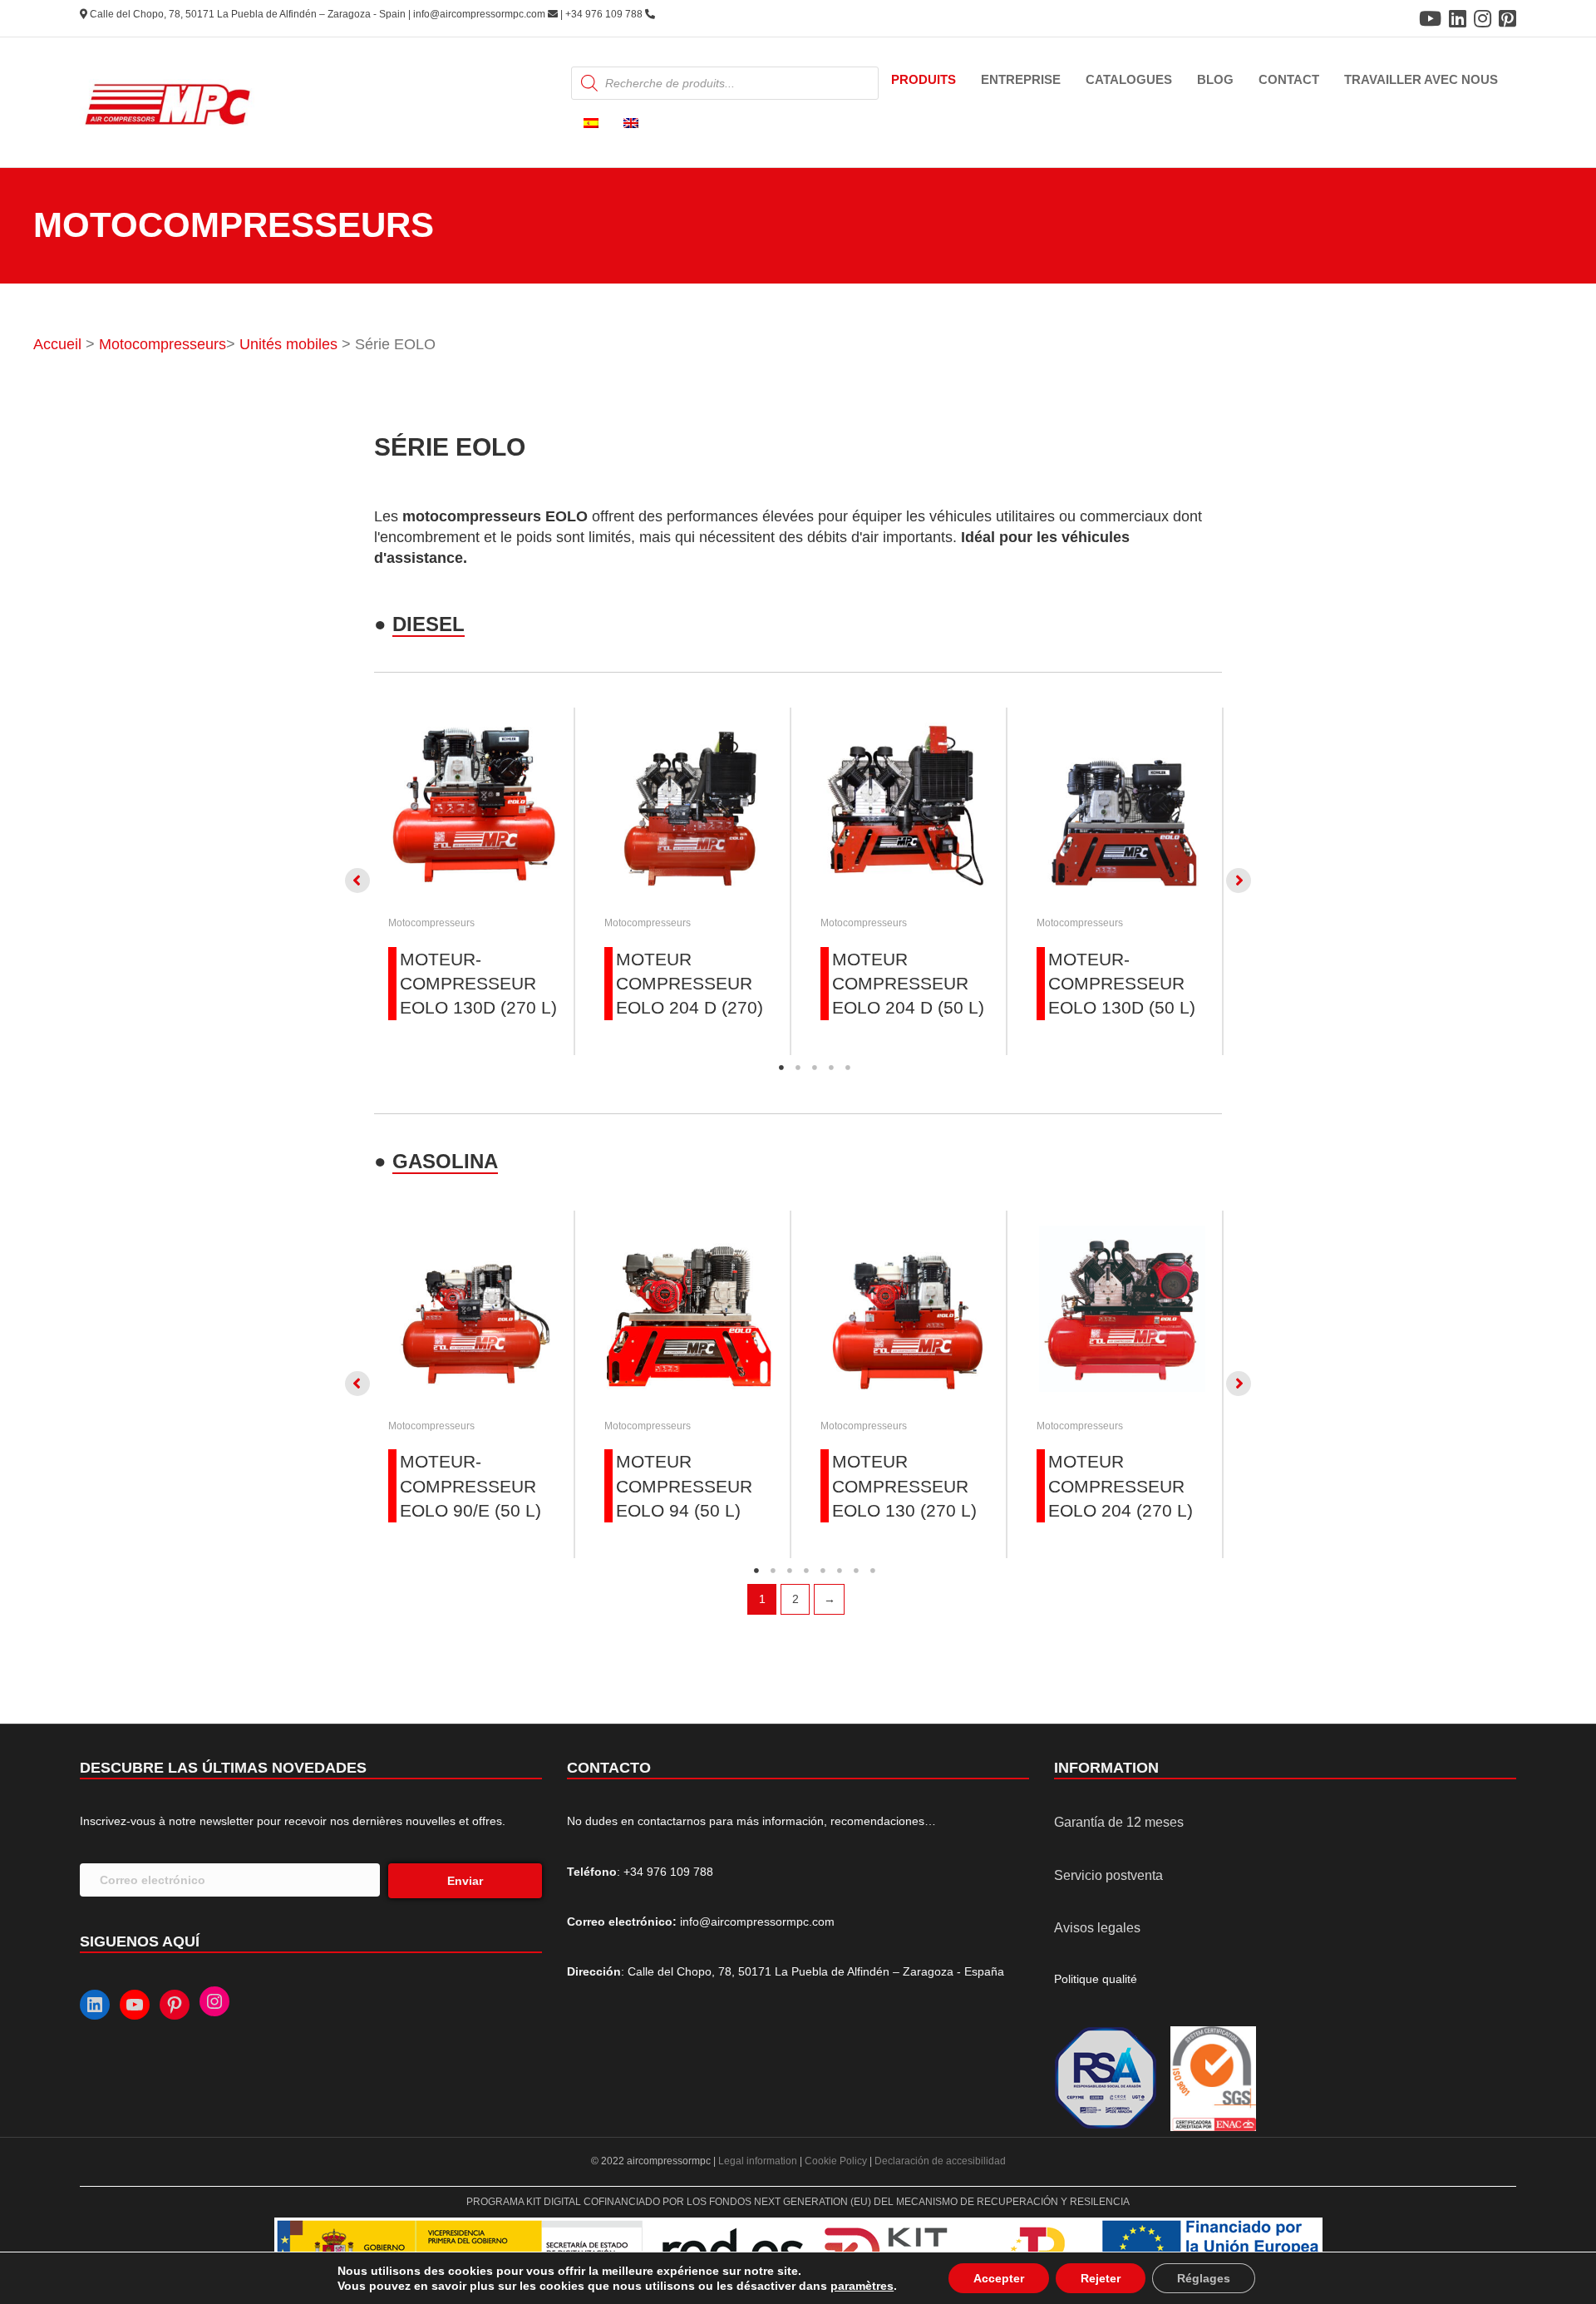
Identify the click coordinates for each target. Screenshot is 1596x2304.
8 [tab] (873, 1571)
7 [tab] (856, 1571)
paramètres (862, 2286)
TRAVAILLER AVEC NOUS (1421, 79)
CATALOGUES (1129, 79)
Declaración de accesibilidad (940, 2161)
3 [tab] (815, 1068)
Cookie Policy (836, 2161)
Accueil (57, 344)
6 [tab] (840, 1571)
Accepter (999, 2278)
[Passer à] (591, 124)
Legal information (759, 2161)
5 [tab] (848, 1068)
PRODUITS (924, 79)
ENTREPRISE (1021, 79)
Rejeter (1101, 2278)
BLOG (1215, 79)
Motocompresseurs (163, 344)
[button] (357, 881)
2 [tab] (798, 1068)
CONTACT (1289, 79)
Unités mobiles (288, 344)
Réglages (1204, 2278)
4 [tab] (831, 1068)
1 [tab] (781, 1068)
